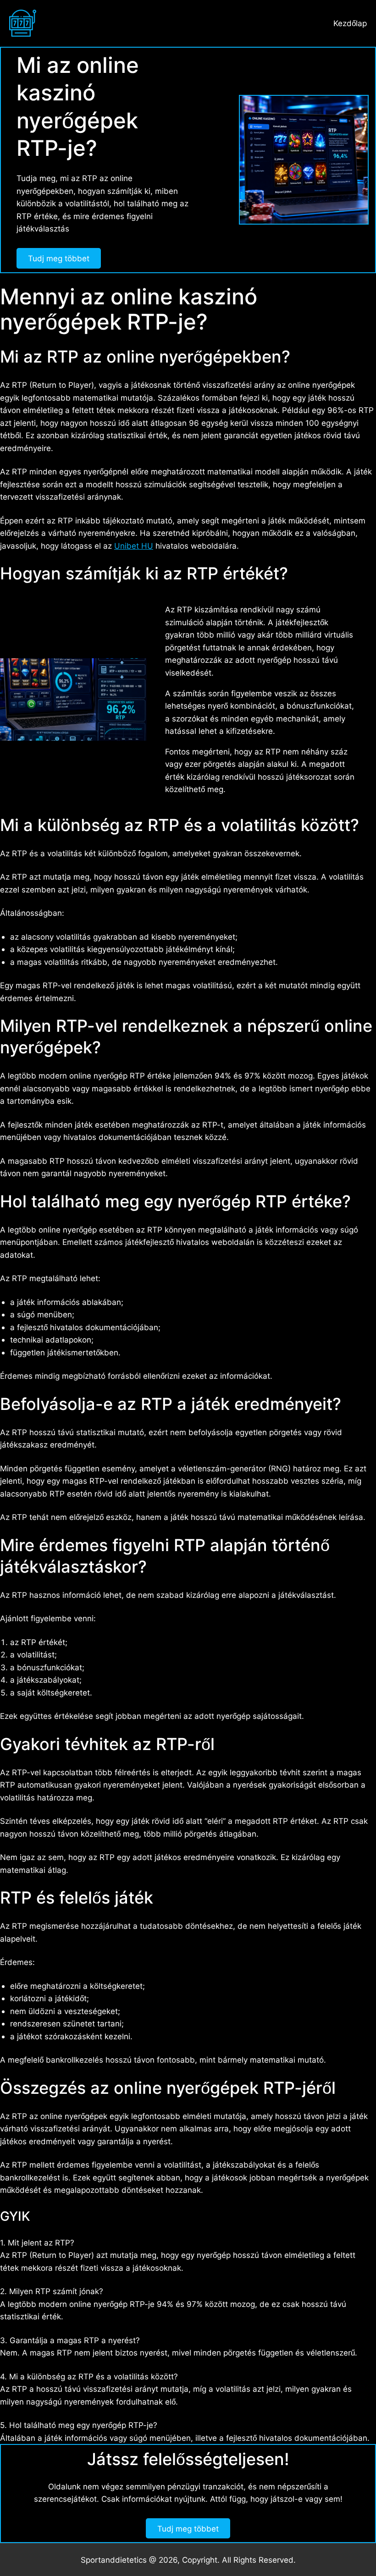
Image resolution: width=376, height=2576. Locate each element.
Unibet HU (134, 546)
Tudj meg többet (59, 258)
